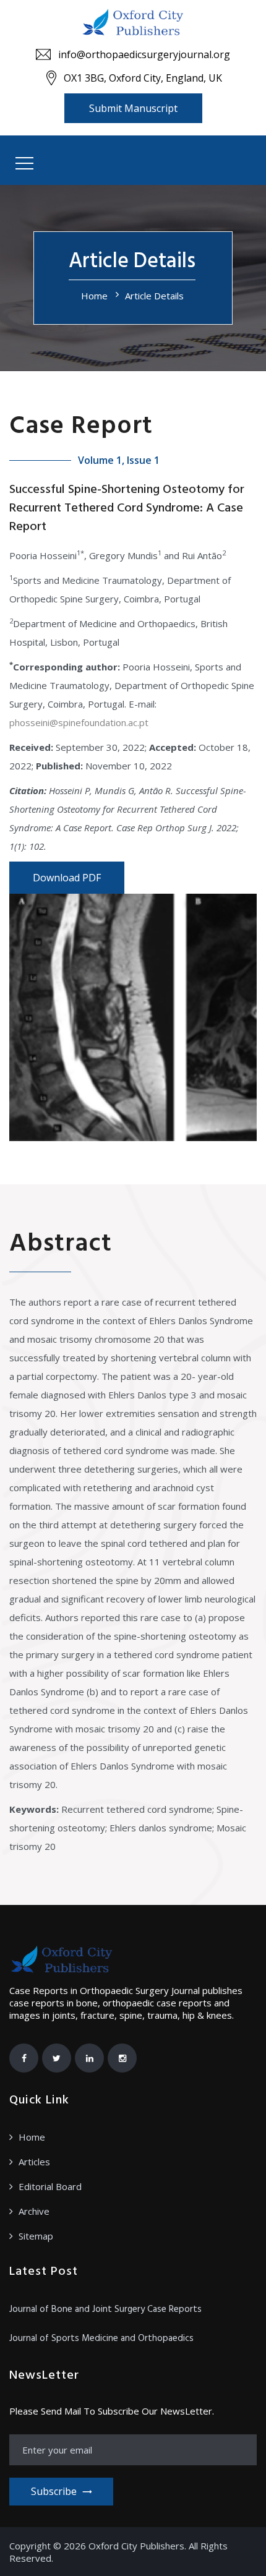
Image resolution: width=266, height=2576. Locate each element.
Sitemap (36, 2236)
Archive (34, 2211)
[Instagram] (122, 2058)
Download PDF (67, 878)
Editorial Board (50, 2186)
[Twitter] (57, 2058)
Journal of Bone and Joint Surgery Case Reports (105, 2309)
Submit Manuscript (133, 108)
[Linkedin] (89, 2058)
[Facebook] (24, 2058)
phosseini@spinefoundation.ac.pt (79, 722)
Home (94, 296)
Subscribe (54, 2491)
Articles (34, 2162)
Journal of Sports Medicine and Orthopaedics (101, 2339)
